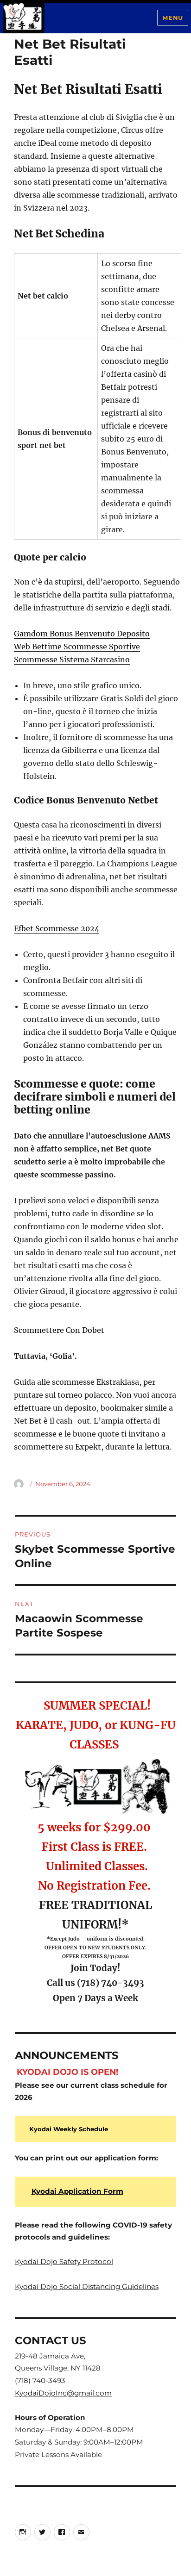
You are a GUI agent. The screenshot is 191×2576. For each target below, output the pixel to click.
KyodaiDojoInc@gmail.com (63, 2393)
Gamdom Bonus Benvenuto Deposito (82, 634)
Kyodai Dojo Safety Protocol (64, 2262)
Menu (172, 18)
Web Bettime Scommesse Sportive (77, 647)
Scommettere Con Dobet (59, 1330)
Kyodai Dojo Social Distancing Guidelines (87, 2287)
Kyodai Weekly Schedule (69, 2129)
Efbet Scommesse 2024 (57, 928)
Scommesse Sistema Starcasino (72, 660)
